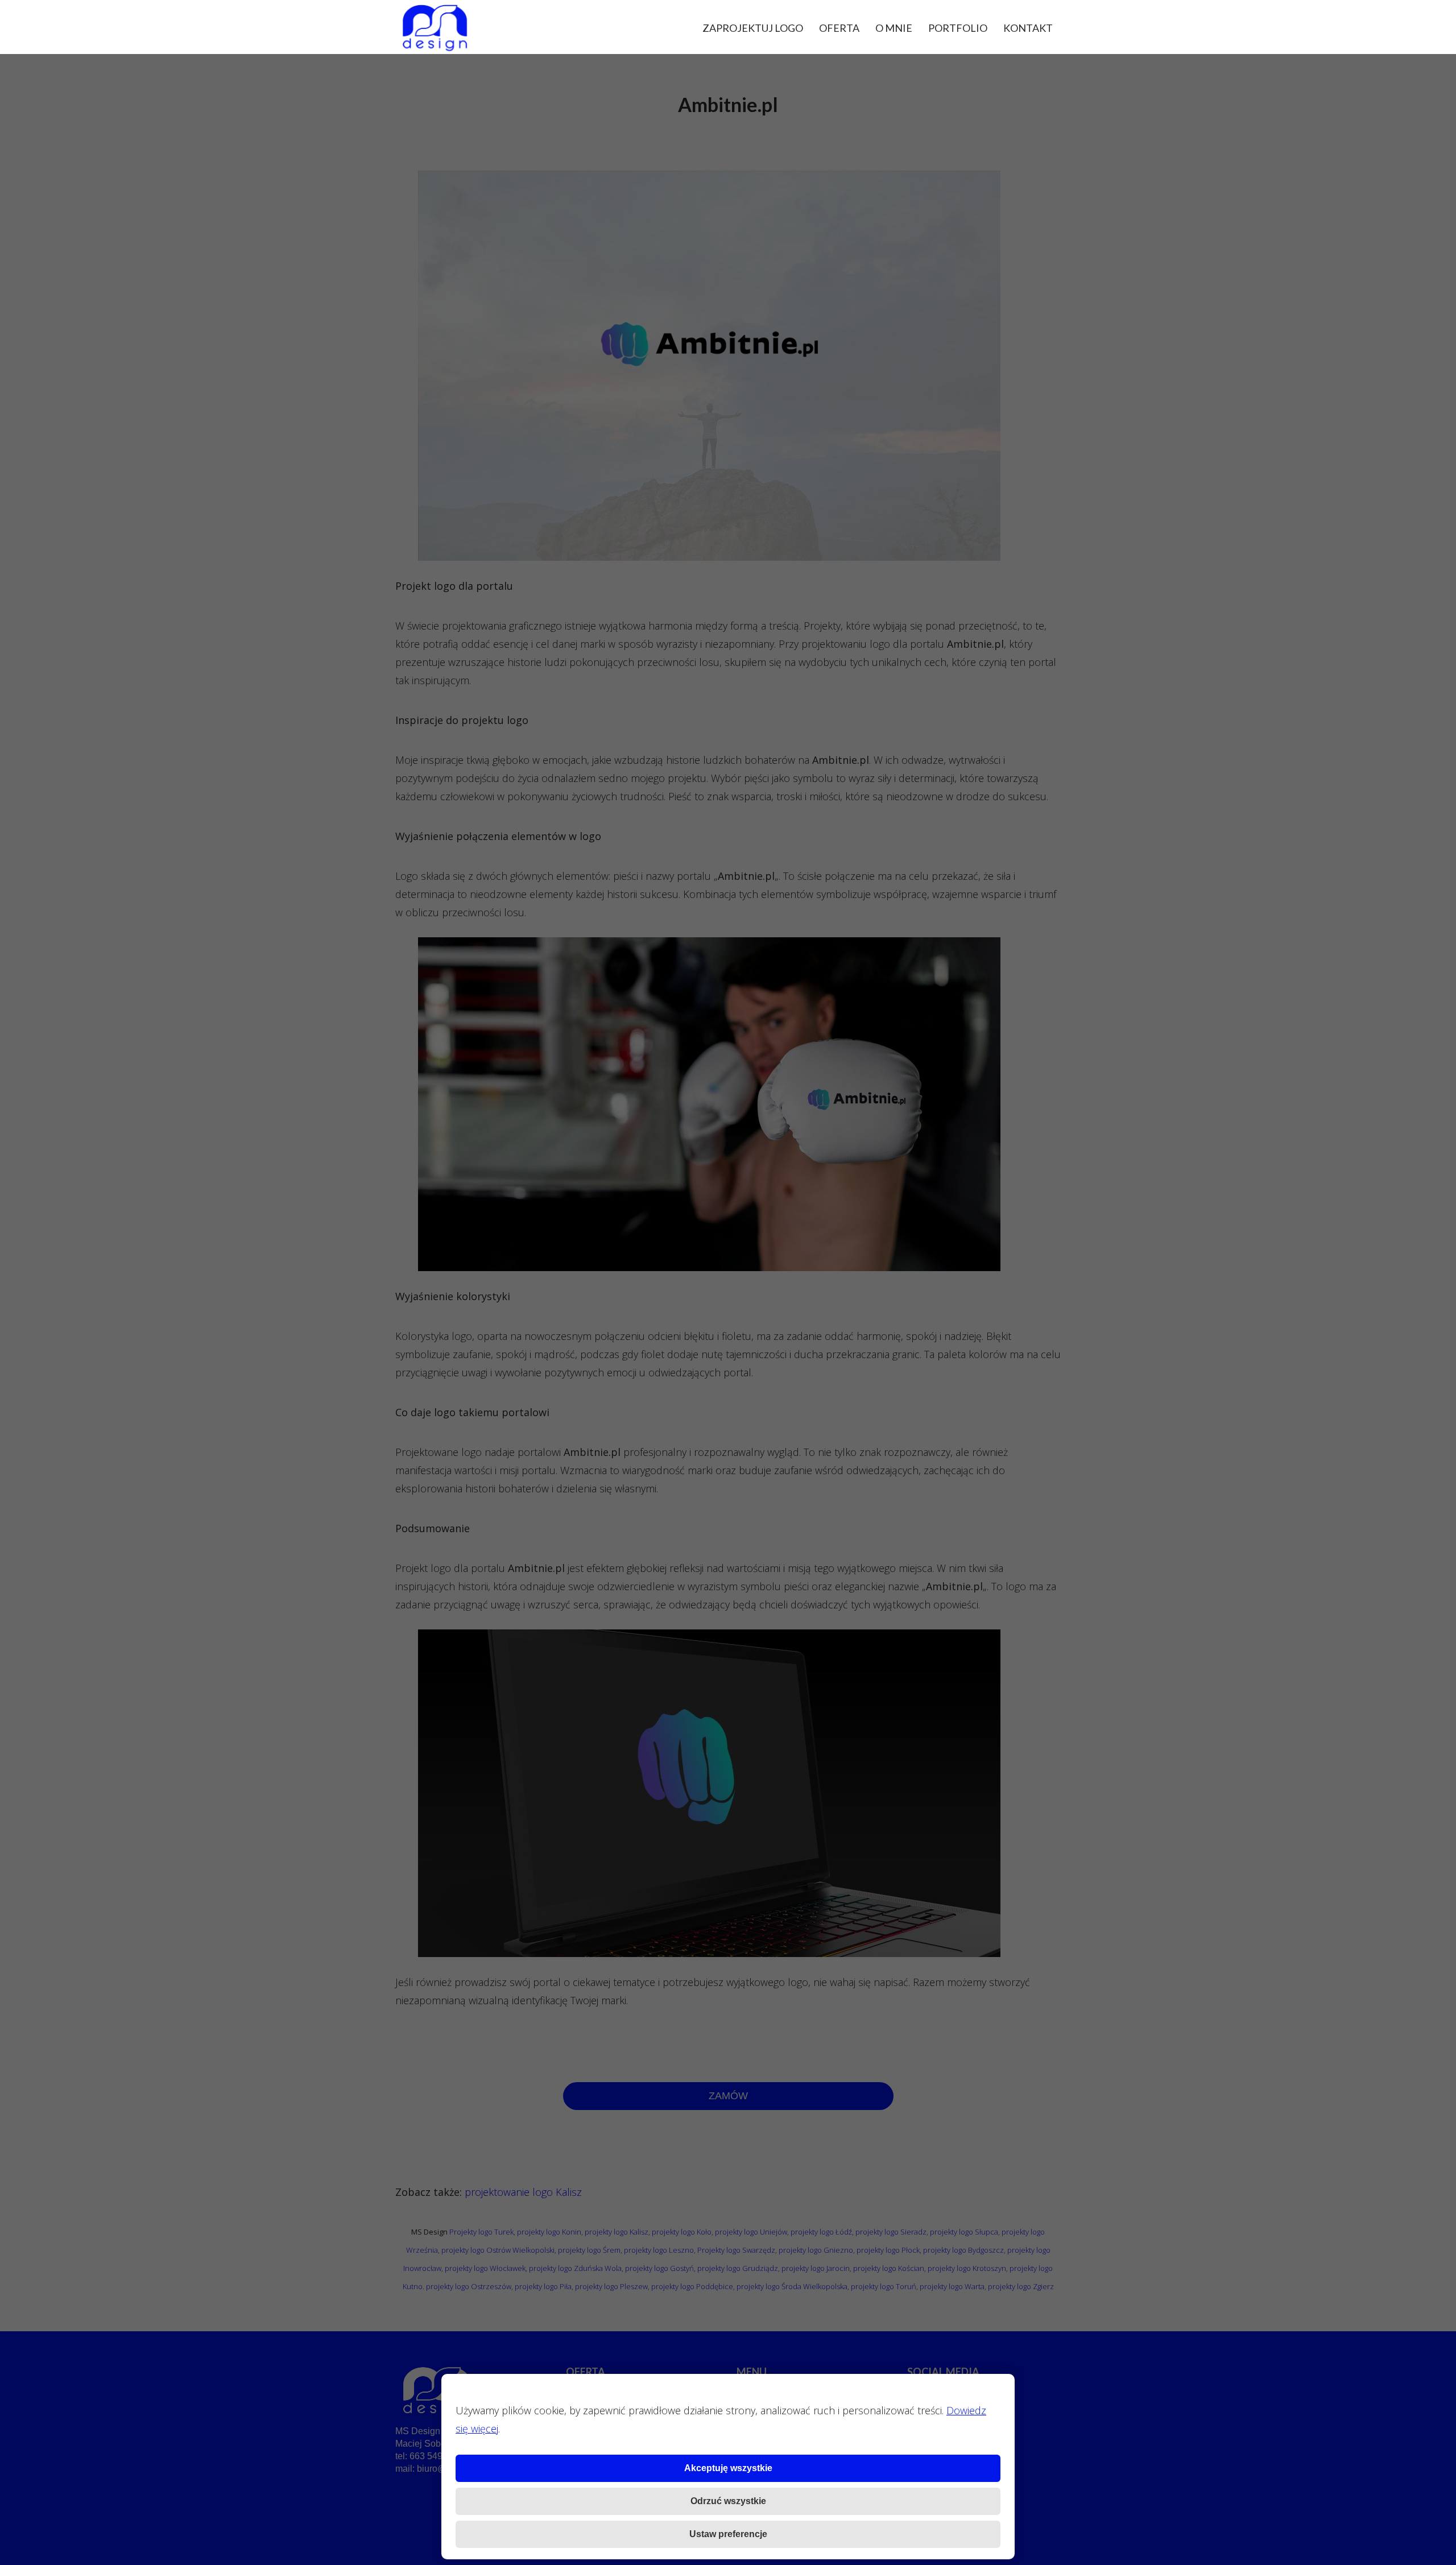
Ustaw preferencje (728, 2534)
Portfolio (958, 28)
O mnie (894, 28)
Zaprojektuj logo (753, 28)
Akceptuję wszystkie (728, 2468)
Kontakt (1028, 28)
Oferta (839, 28)
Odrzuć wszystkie (728, 2501)
